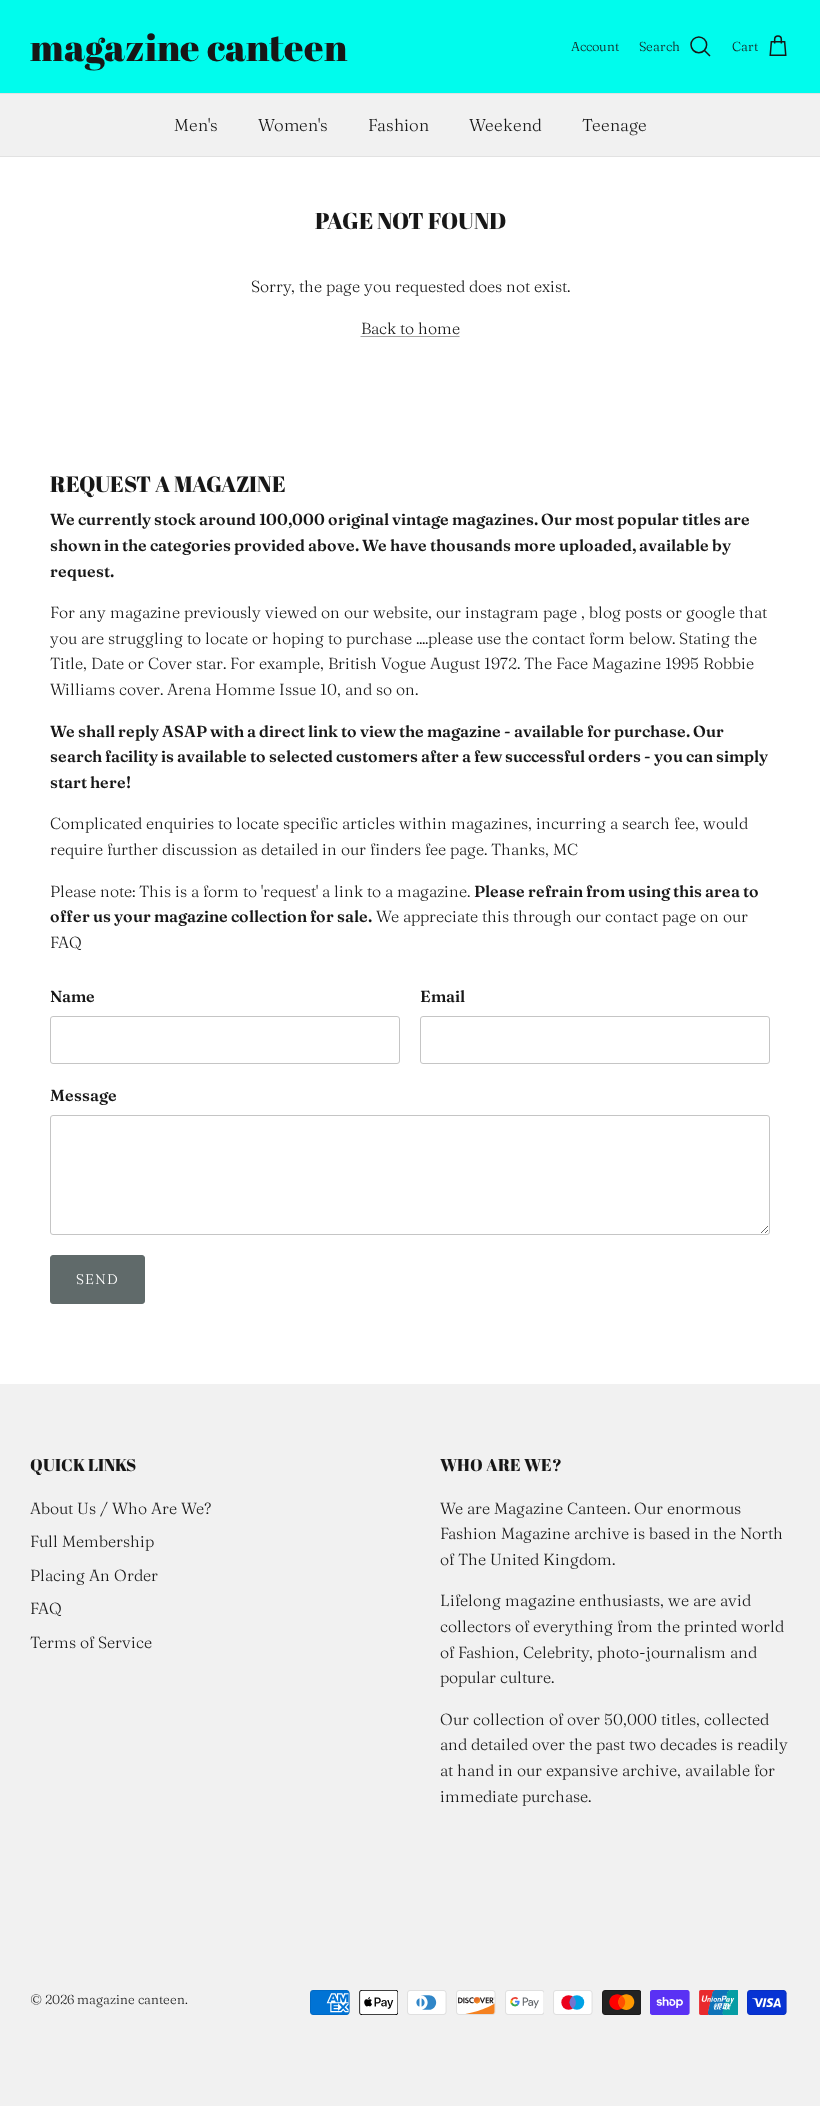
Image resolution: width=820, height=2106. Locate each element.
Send (97, 1279)
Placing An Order (94, 1575)
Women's (293, 124)
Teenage (614, 124)
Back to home (410, 328)
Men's (196, 124)
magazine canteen (131, 1999)
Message (83, 1095)
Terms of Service (91, 1642)
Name (72, 996)
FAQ (46, 1608)
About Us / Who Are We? (120, 1508)
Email (442, 996)
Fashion (398, 124)
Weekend (505, 124)
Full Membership (92, 1541)
